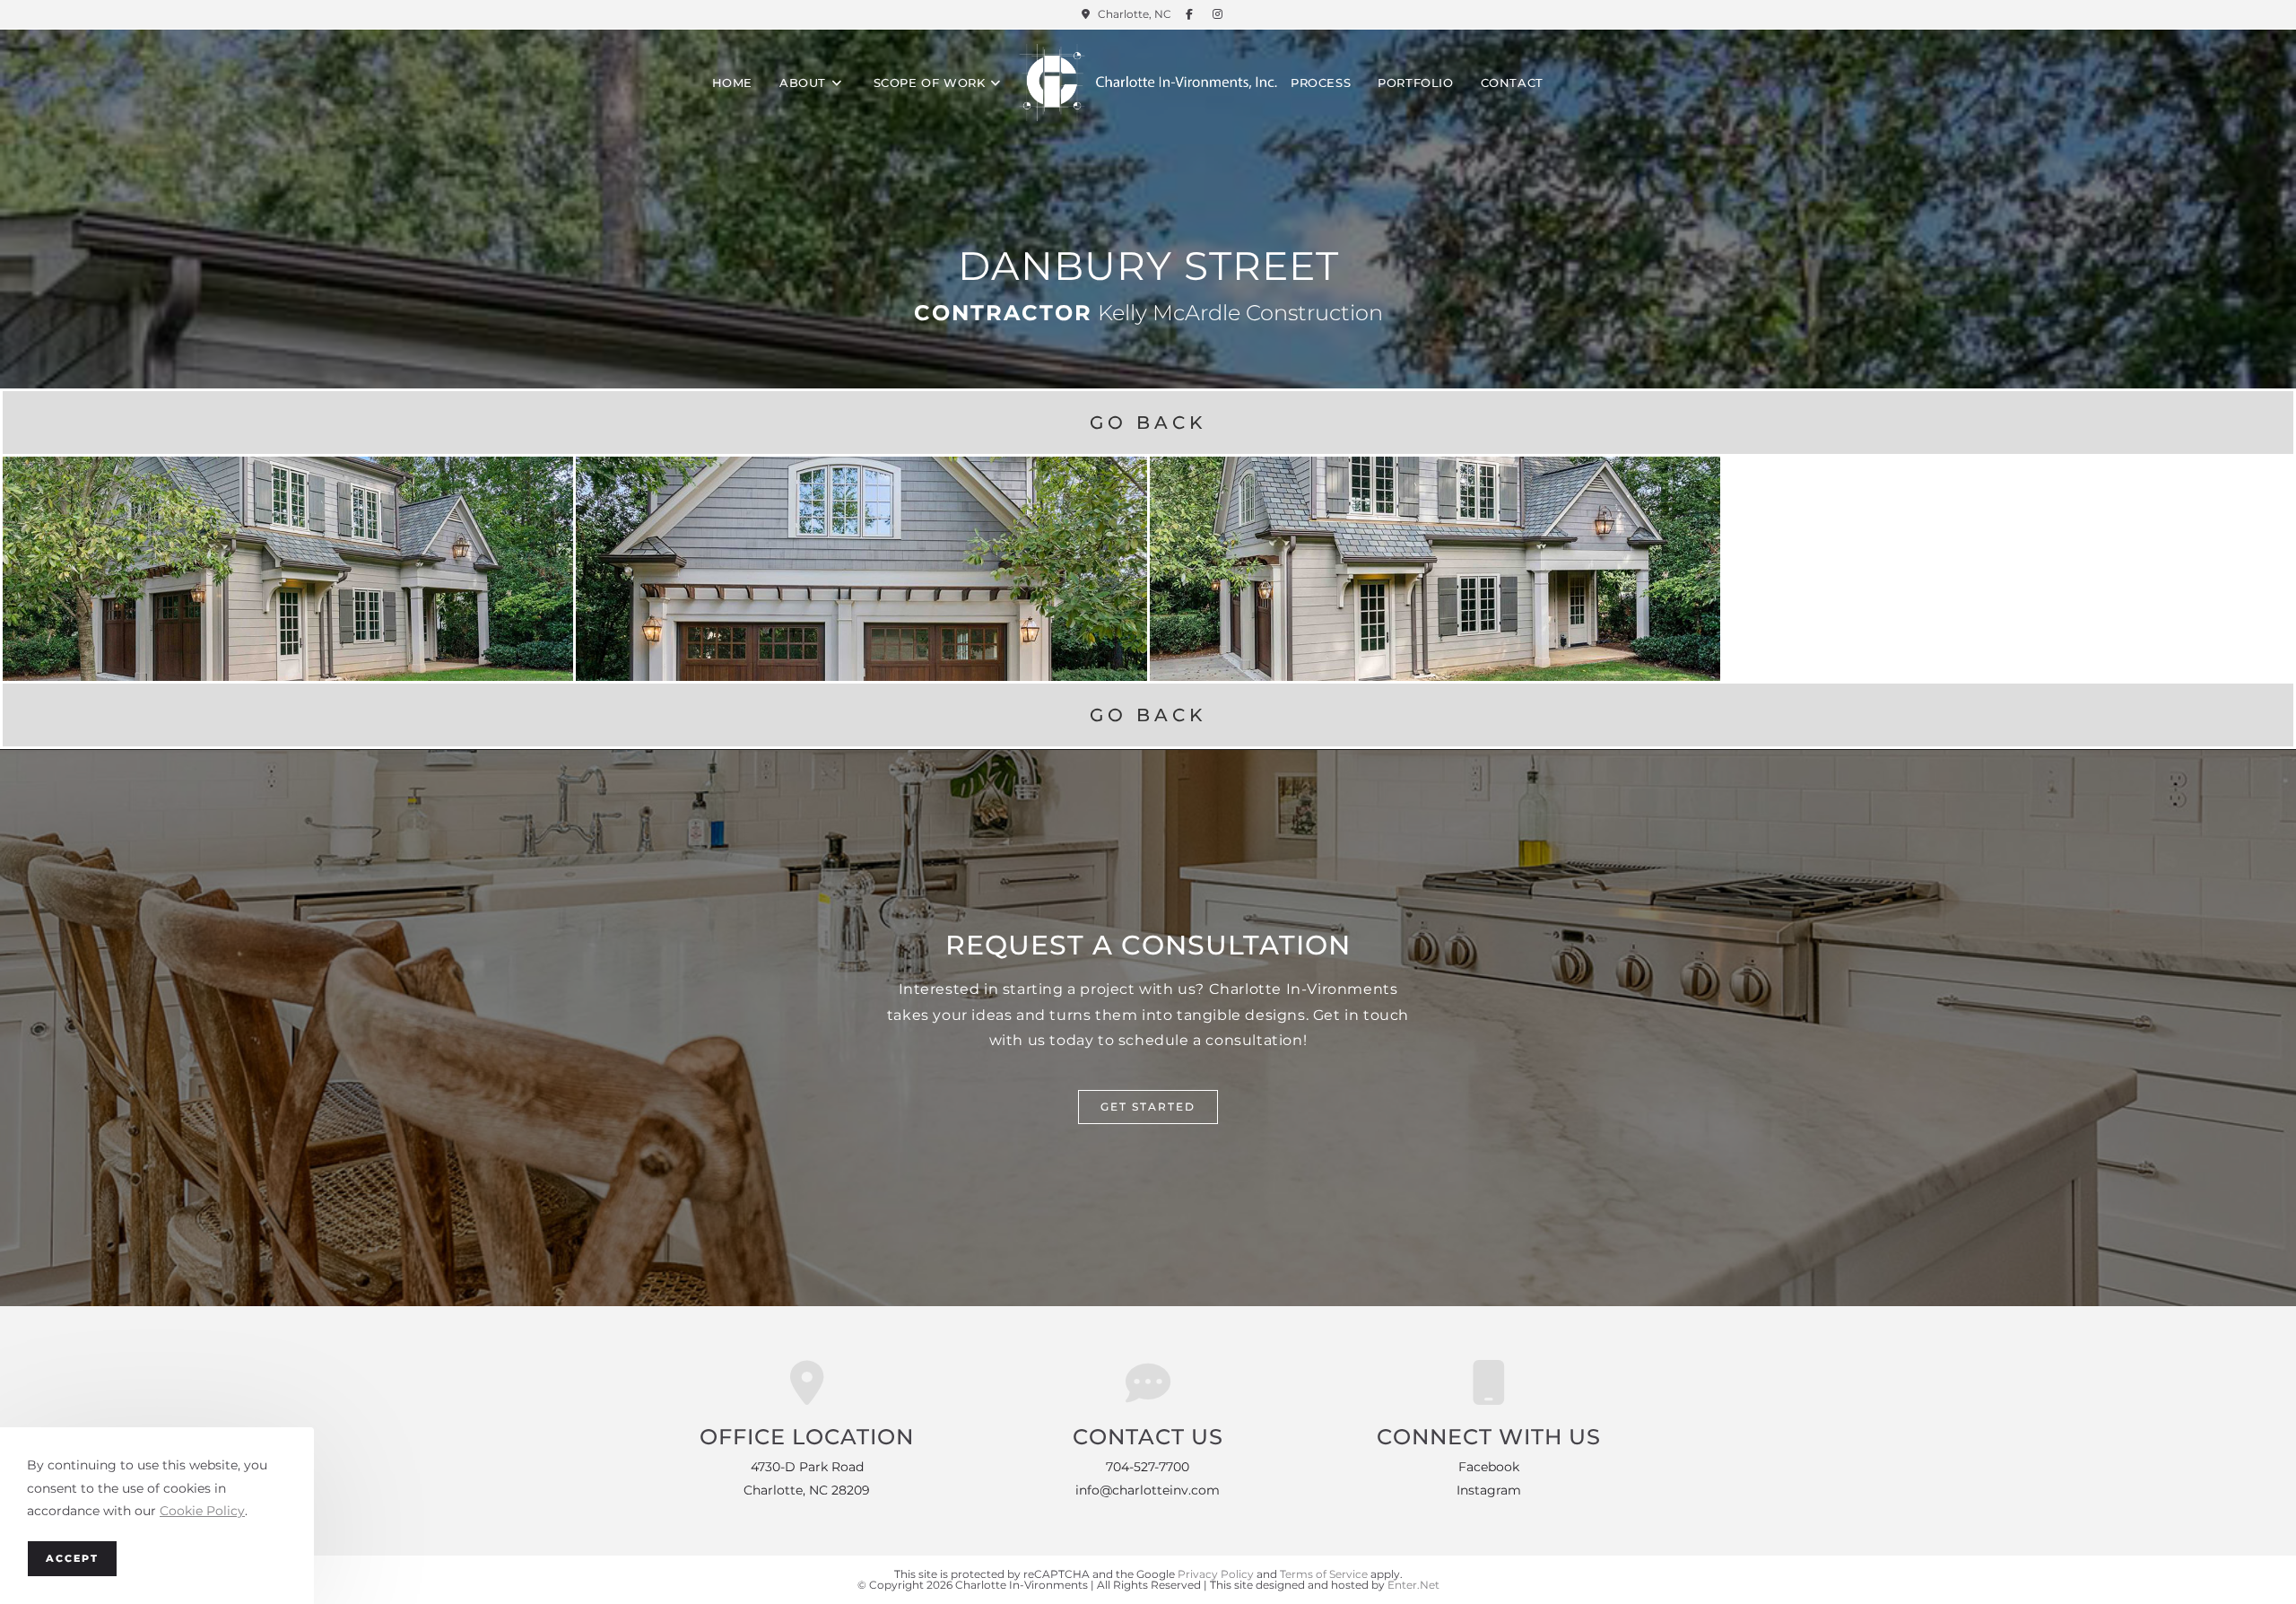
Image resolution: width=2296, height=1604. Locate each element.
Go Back (1148, 423)
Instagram (1489, 1490)
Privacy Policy (1216, 1574)
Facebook (1489, 1467)
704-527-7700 (1148, 1467)
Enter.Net (1413, 1585)
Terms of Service (1324, 1574)
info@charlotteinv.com (1148, 1490)
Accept (72, 1558)
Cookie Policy (202, 1511)
